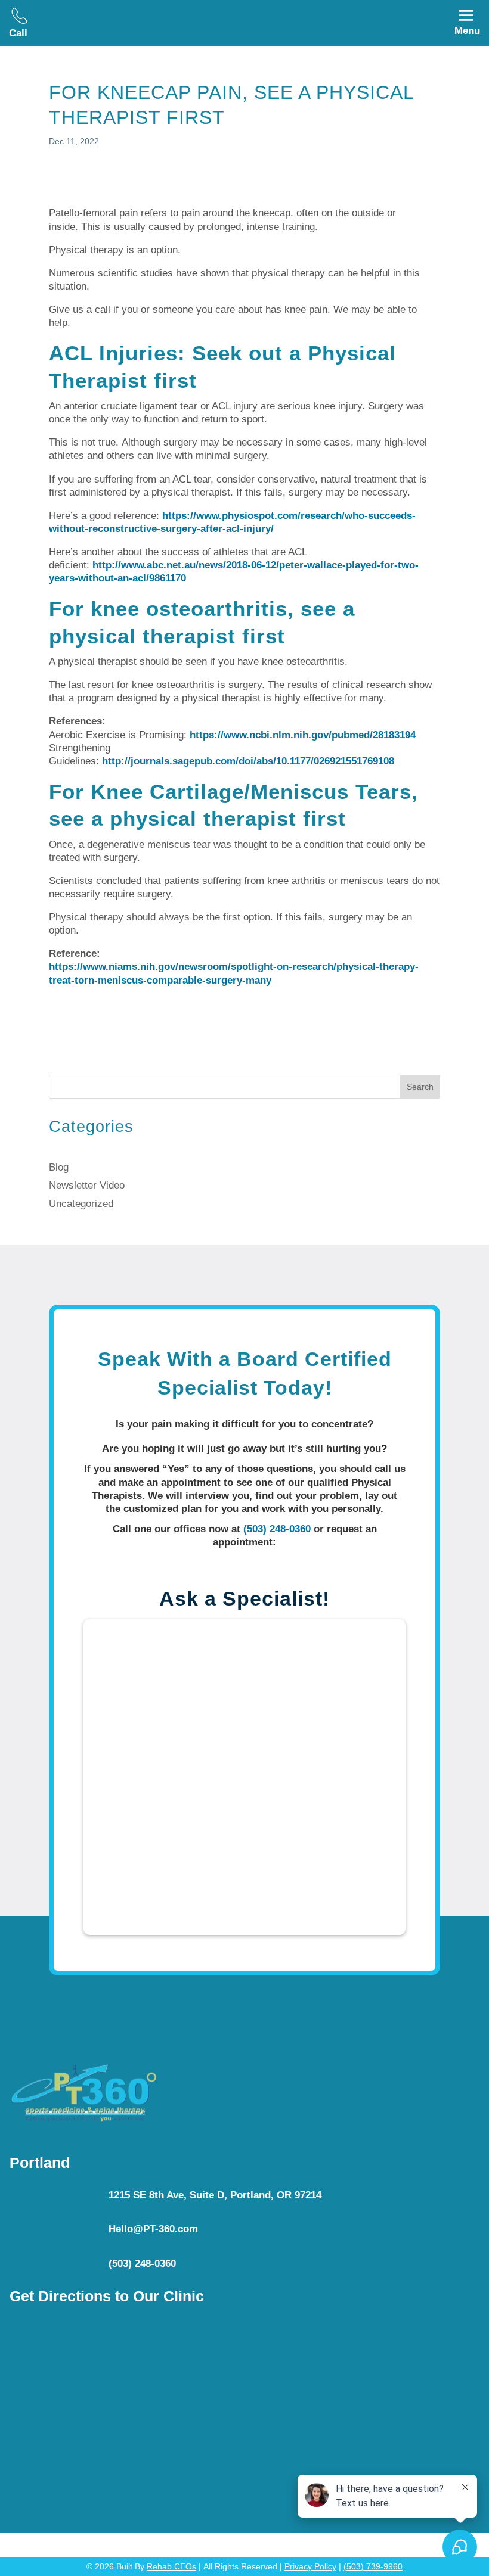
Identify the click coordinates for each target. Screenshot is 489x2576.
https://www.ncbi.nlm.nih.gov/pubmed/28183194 (303, 735)
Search (420, 1087)
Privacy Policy (310, 2566)
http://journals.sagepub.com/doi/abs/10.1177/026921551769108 (248, 761)
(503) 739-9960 (373, 2566)
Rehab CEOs (171, 2566)
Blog (59, 1167)
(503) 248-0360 (277, 1529)
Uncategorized (81, 1204)
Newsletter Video (87, 1185)
